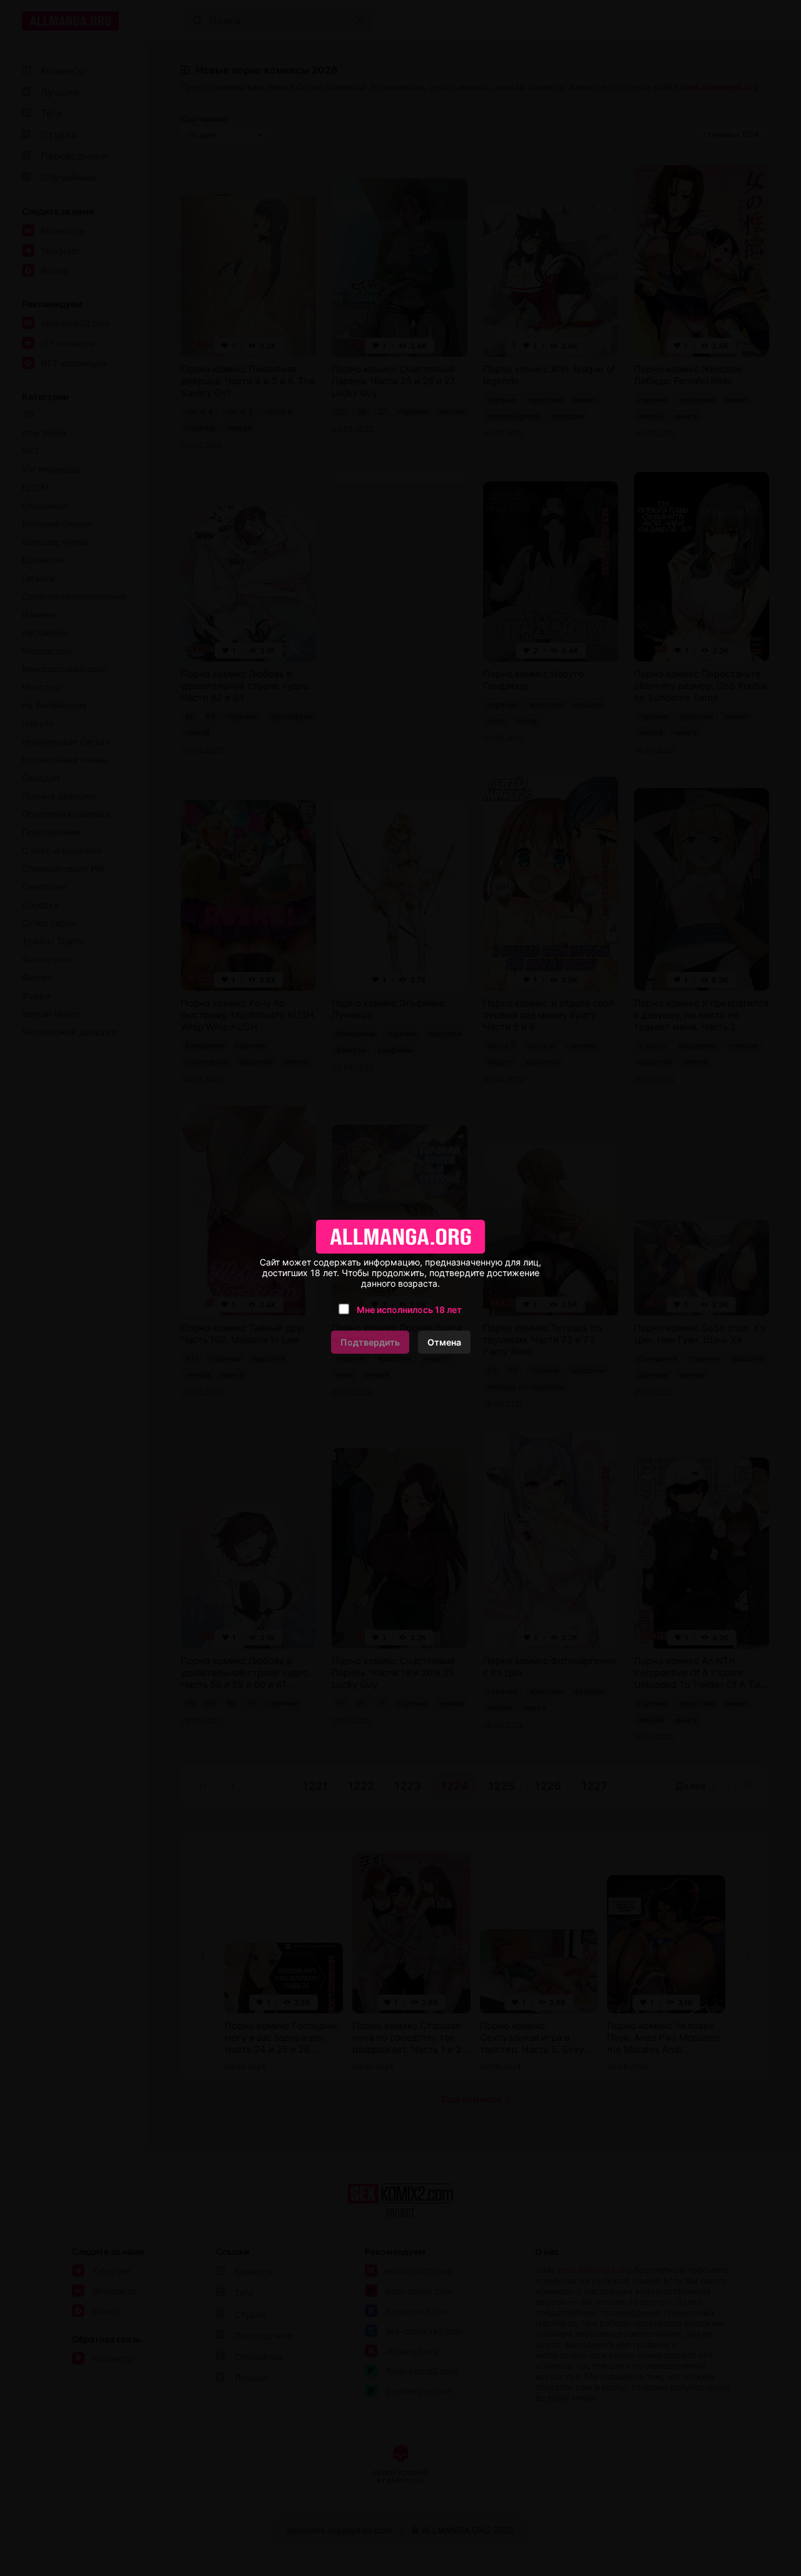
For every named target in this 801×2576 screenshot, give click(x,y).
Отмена (444, 1342)
